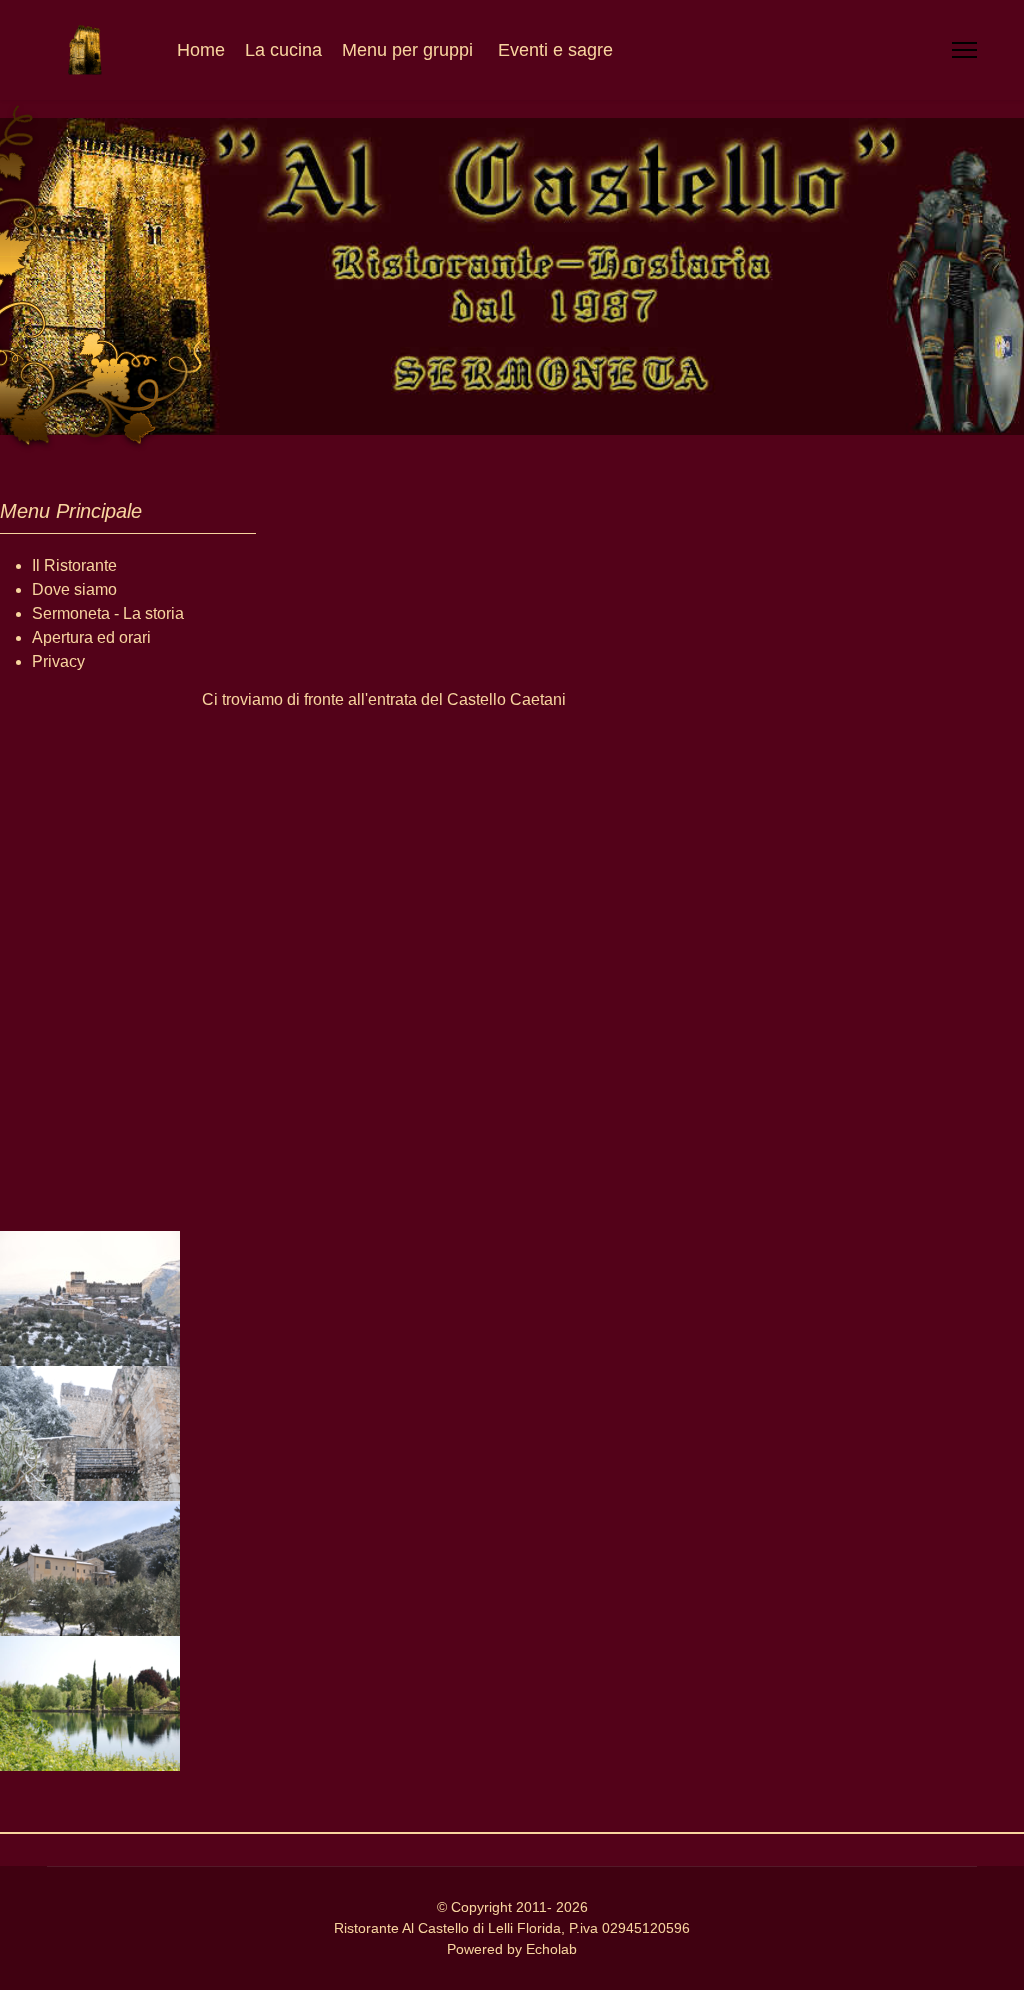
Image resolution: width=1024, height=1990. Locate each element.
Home (201, 50)
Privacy (58, 661)
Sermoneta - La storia (108, 613)
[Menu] (964, 50)
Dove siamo (74, 589)
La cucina (283, 50)
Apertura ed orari (91, 637)
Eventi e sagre (555, 50)
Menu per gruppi (407, 50)
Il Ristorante (74, 565)
